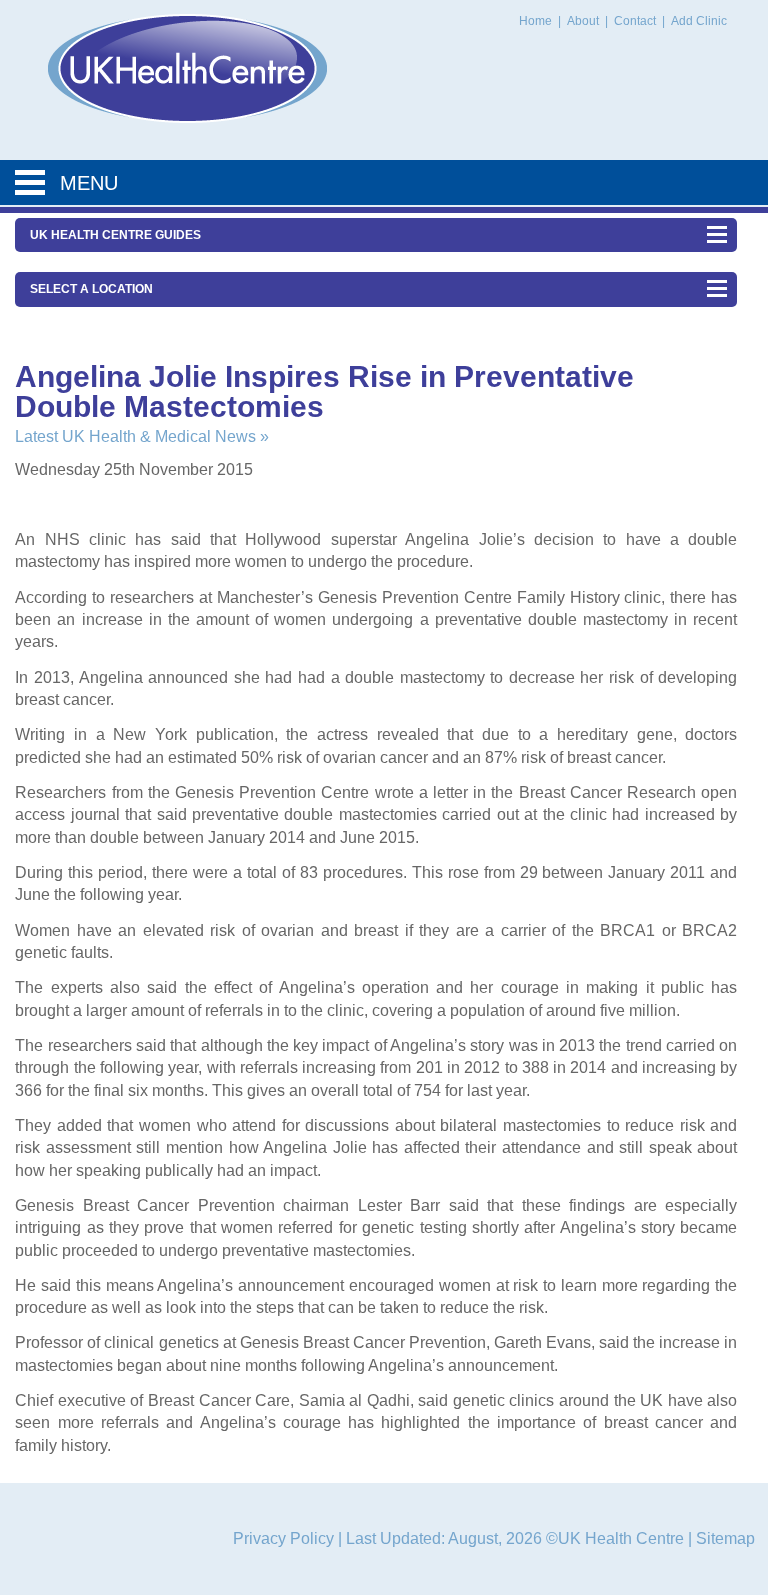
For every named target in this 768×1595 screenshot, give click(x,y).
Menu (89, 183)
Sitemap (725, 1538)
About (584, 21)
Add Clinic (699, 21)
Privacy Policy (283, 1538)
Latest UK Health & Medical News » (142, 436)
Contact (636, 21)
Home (535, 21)
